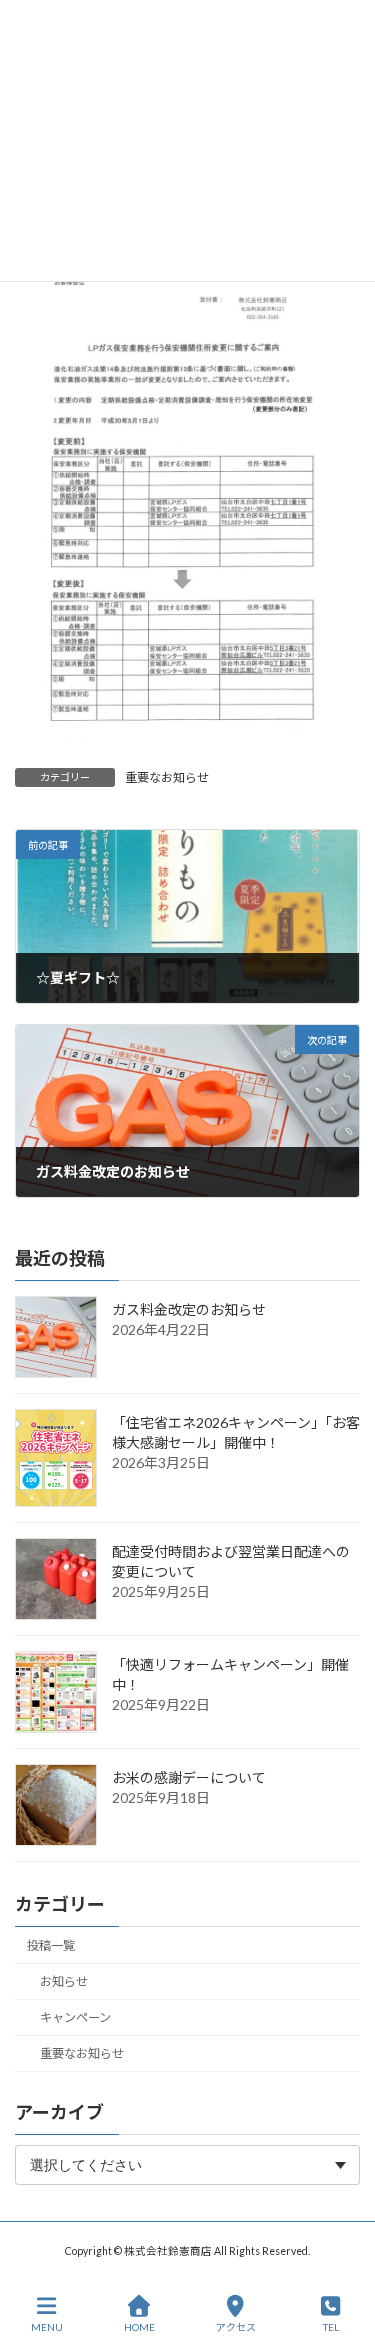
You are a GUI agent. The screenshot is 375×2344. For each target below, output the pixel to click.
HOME (139, 2327)
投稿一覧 (51, 1945)
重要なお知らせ (167, 777)
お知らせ (64, 1982)
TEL (331, 2327)
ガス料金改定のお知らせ (189, 1310)
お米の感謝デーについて (189, 1778)
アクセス (236, 2327)
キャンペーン (75, 2018)
